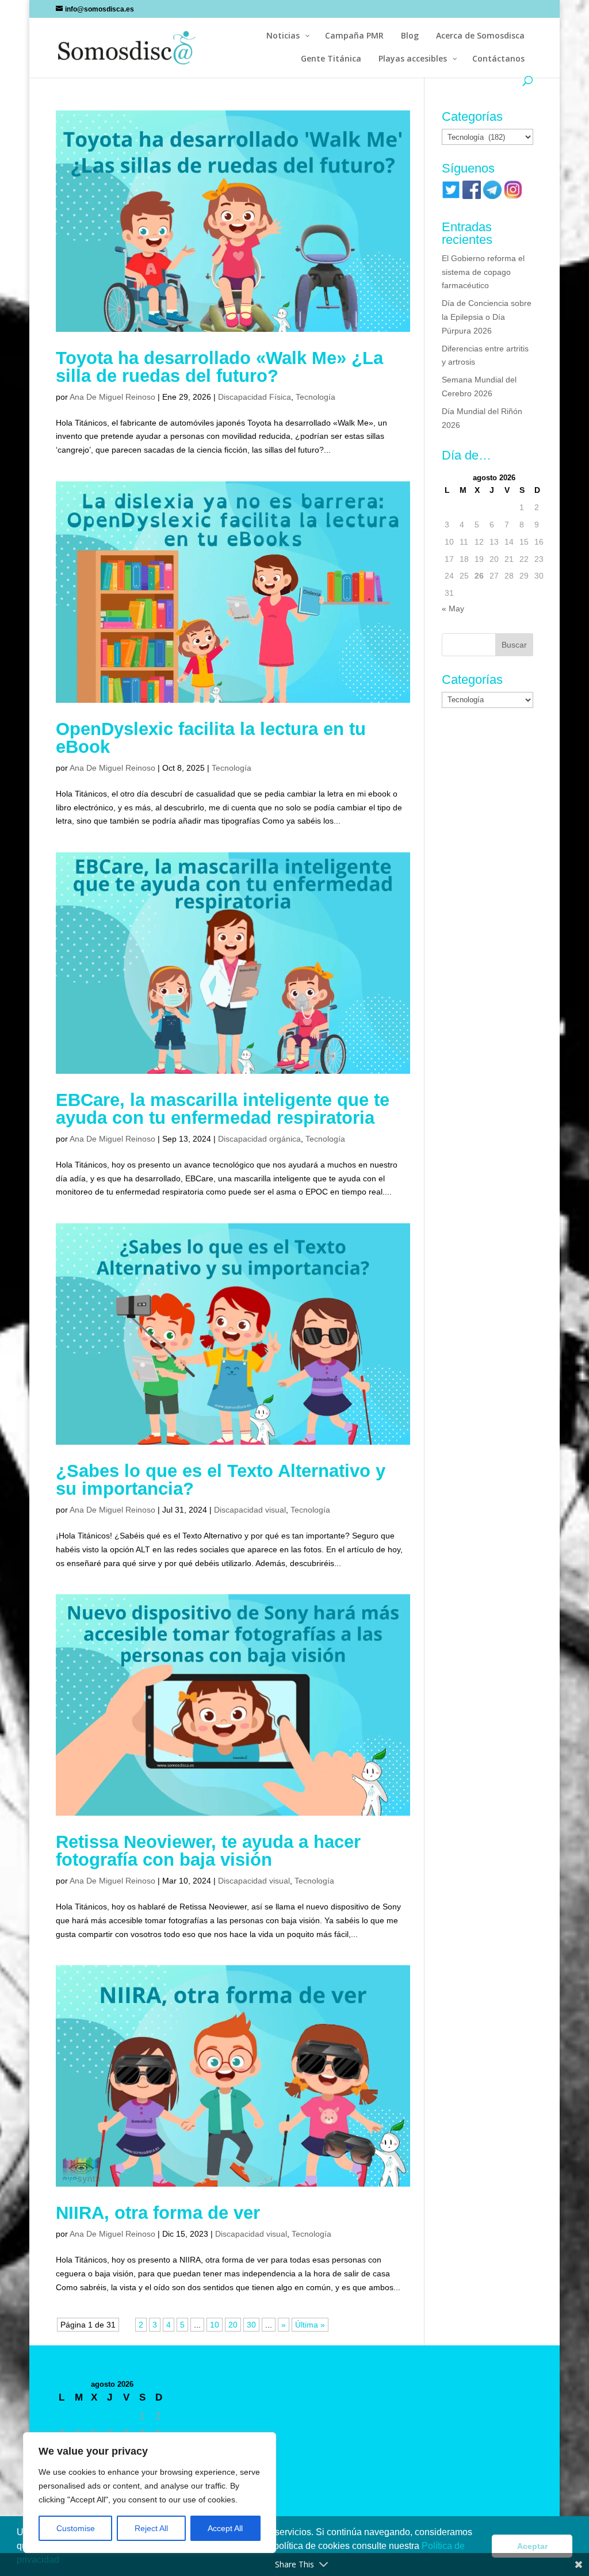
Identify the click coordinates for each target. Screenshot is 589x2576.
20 (233, 2325)
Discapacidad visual (250, 1510)
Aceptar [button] (532, 2546)
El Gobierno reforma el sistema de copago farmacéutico (483, 272)
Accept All (225, 2528)
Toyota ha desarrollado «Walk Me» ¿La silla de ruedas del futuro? (219, 367)
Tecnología (315, 397)
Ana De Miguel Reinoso (112, 397)
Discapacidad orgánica (259, 1139)
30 (251, 2325)
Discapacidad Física (255, 397)
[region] (150, 2493)
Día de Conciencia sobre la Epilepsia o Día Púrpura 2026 (487, 317)
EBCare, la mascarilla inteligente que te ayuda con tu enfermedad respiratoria (223, 1109)
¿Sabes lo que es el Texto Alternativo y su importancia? (221, 1480)
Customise (76, 2528)
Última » (310, 2325)
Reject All (151, 2528)
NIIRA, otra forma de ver (158, 2213)
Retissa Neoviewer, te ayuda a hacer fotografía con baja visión (208, 1851)
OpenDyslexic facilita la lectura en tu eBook (211, 738)
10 (215, 2325)
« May (453, 608)
